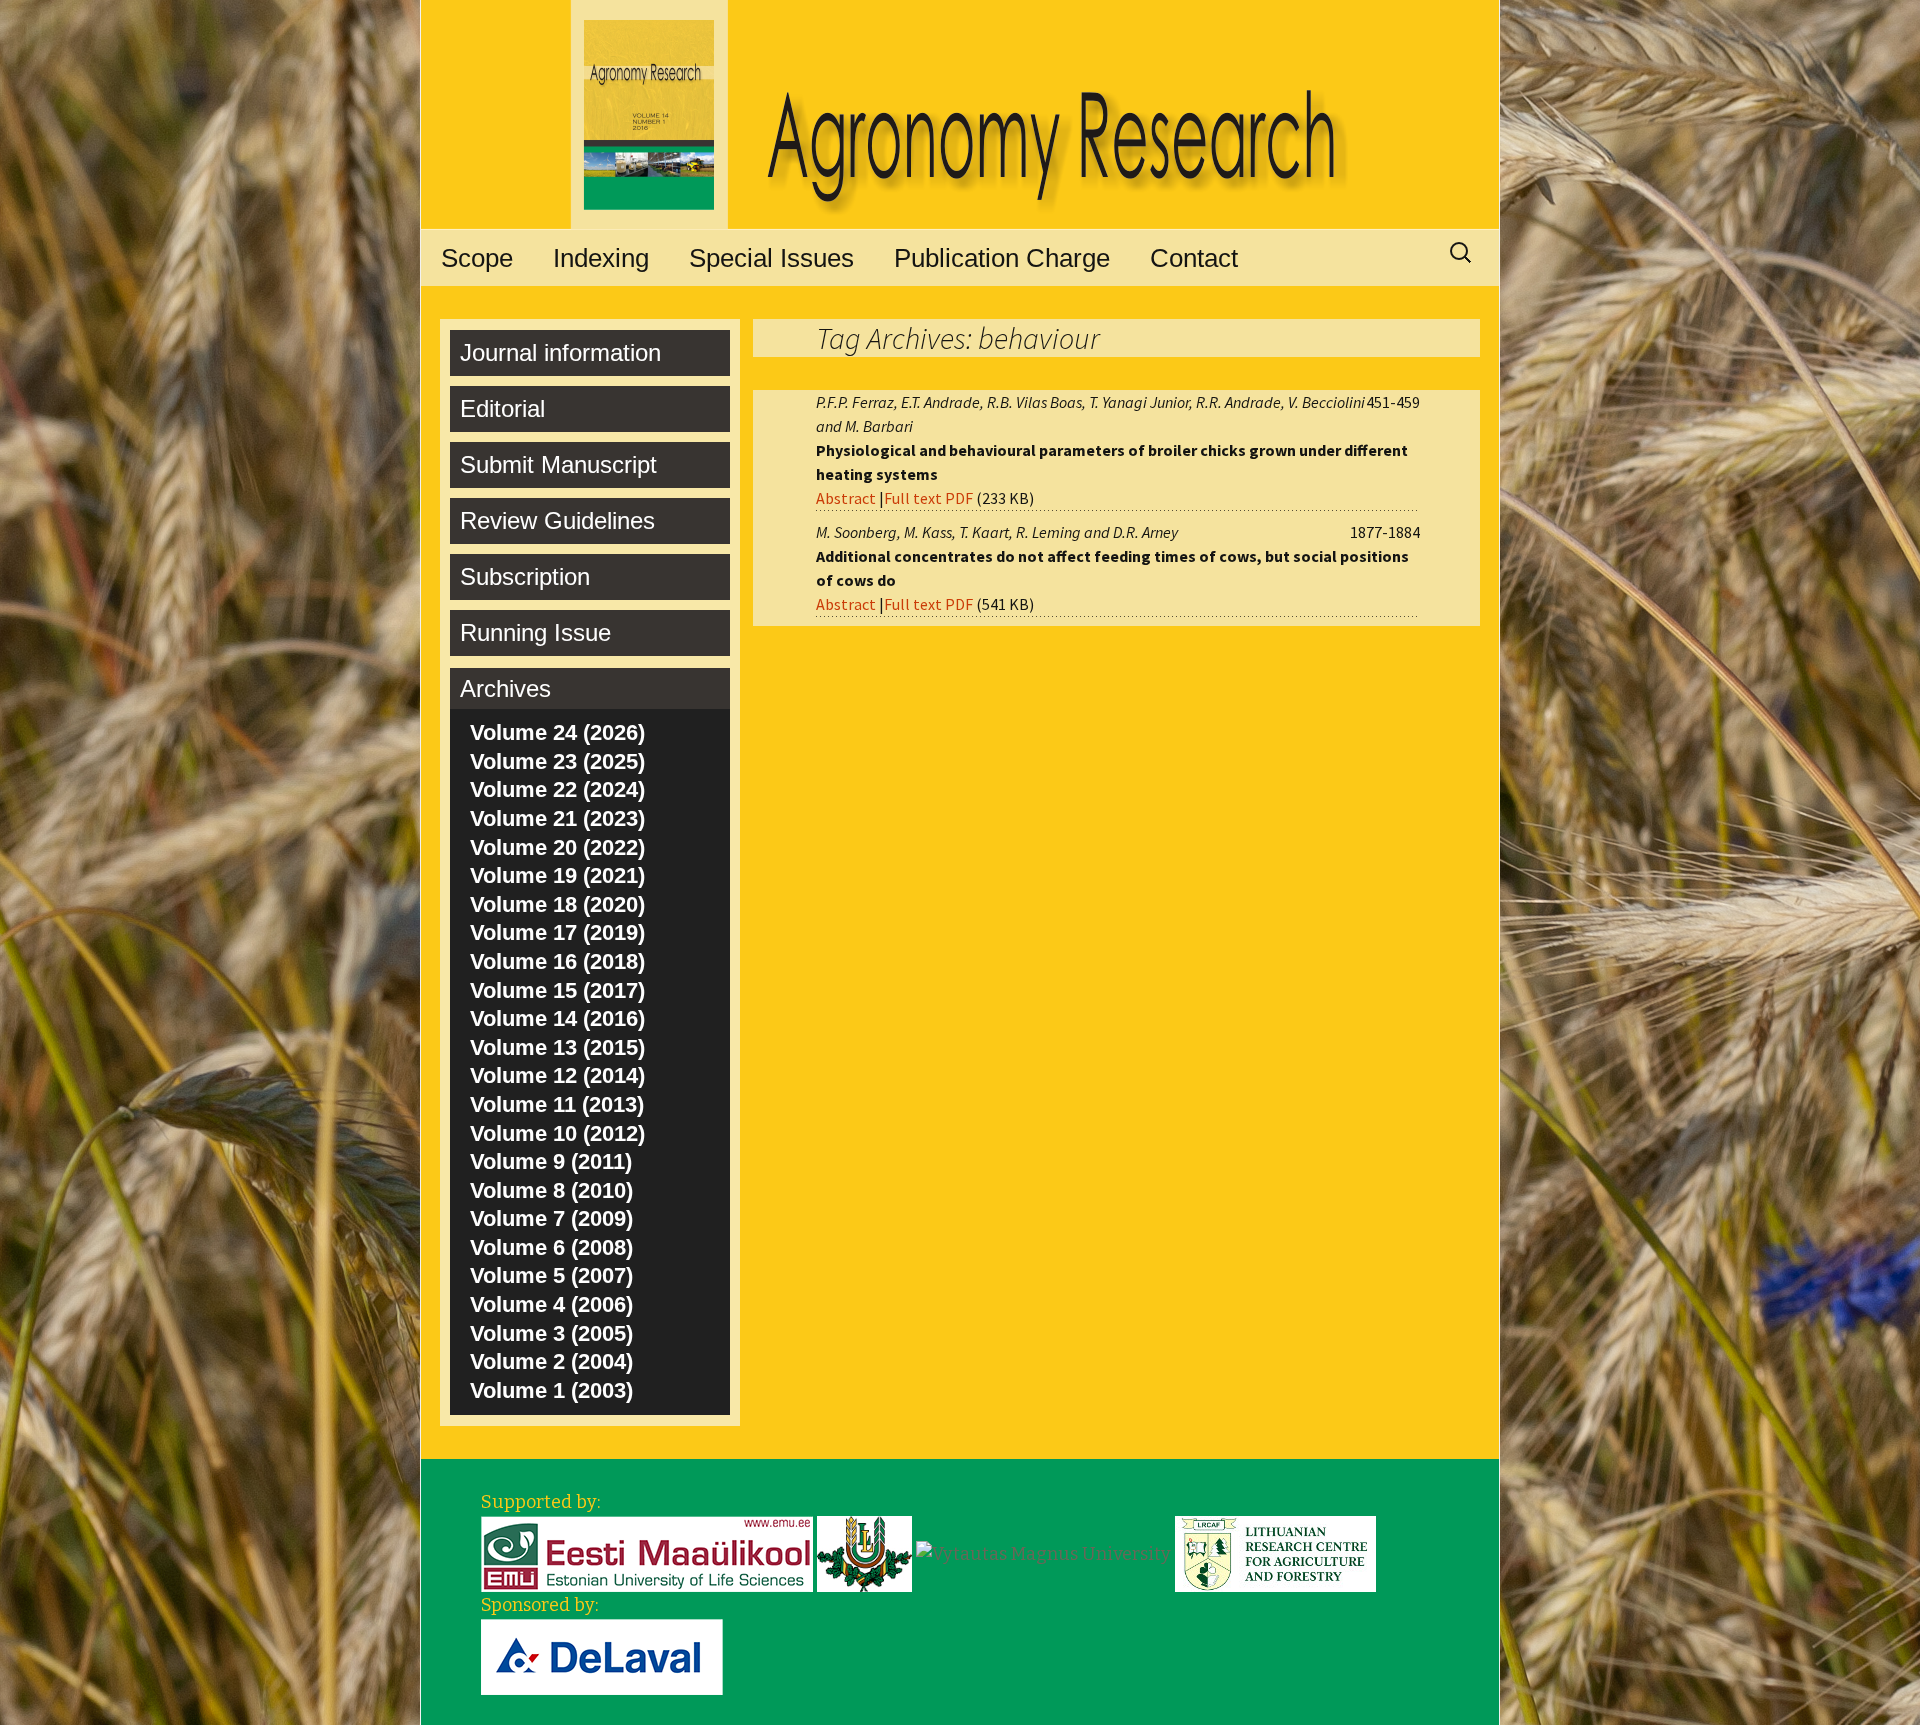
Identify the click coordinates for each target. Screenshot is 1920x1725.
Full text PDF (928, 498)
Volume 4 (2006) (551, 1304)
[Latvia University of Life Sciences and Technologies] (864, 1553)
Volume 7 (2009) (551, 1218)
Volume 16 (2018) (557, 961)
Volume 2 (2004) (551, 1361)
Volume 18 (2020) (557, 904)
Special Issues (771, 258)
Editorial (502, 408)
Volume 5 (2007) (551, 1275)
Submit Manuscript (558, 464)
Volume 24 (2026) (557, 732)
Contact (1194, 258)
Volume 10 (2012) (557, 1133)
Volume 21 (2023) (557, 818)
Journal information (560, 352)
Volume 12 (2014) (557, 1075)
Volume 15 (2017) (557, 990)
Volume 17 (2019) (557, 932)
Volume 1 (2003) (551, 1390)
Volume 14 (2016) (557, 1018)
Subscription (525, 576)
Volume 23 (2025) (557, 761)
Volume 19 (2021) (557, 875)
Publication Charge (1002, 258)
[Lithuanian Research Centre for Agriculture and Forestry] (1275, 1553)
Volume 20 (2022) (557, 847)
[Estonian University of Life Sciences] (647, 1553)
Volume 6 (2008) (551, 1247)
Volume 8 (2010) (551, 1190)
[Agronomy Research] (960, 115)
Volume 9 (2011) (551, 1161)
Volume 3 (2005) (551, 1333)
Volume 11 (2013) (557, 1104)
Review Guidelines (557, 520)
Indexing (601, 258)
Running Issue (535, 632)
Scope (477, 258)
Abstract (846, 498)
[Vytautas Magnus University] (1043, 1553)
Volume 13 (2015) (557, 1047)
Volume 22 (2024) (557, 789)
